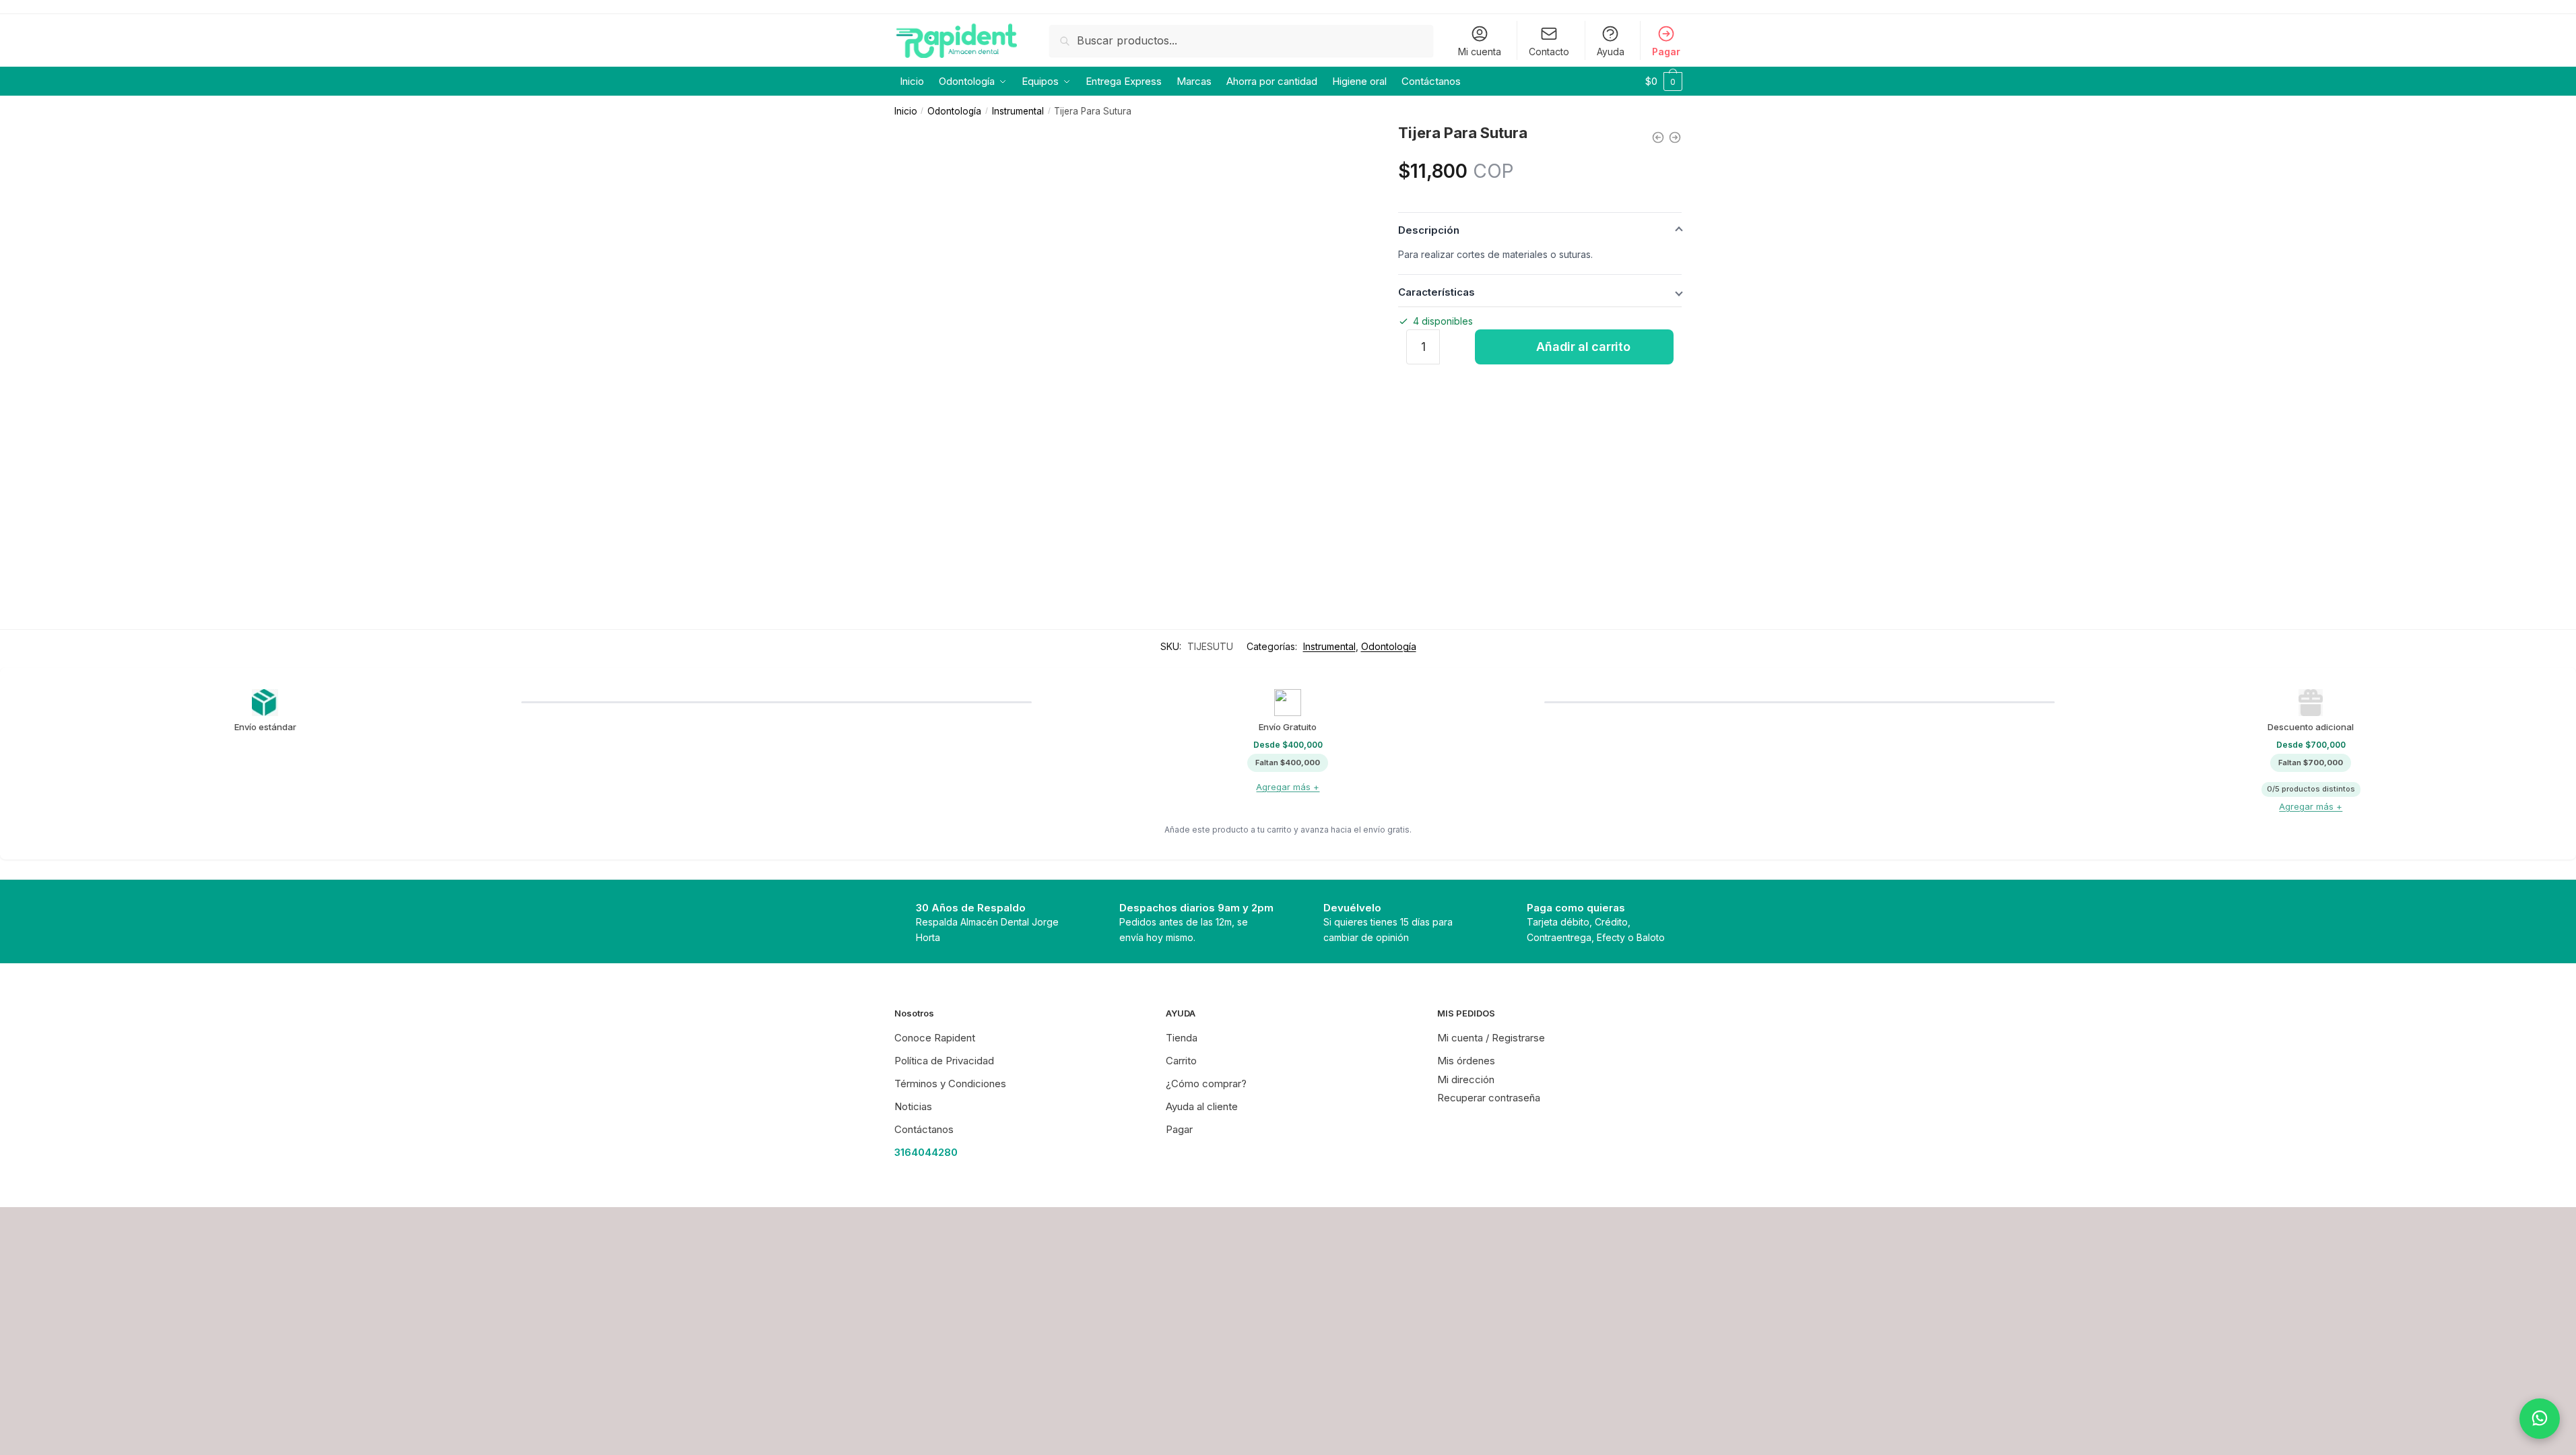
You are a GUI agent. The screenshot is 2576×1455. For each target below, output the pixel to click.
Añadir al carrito (1583, 347)
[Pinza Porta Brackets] (1675, 137)
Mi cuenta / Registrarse (1491, 1038)
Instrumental (1018, 111)
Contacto (1549, 52)
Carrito (1181, 1061)
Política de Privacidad (944, 1061)
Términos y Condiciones (950, 1084)
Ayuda (1611, 52)
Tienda (1182, 1038)
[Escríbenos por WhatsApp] (2540, 1419)
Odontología (954, 111)
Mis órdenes (1466, 1061)
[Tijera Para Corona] (1658, 137)
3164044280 (926, 1152)
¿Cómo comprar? (1206, 1084)
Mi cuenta (1480, 52)
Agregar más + (1288, 787)
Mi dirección (1466, 1079)
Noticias (913, 1106)
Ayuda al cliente (1202, 1106)
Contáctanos (924, 1129)
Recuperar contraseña (1489, 1098)
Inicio (906, 111)
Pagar (1666, 52)
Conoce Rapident (935, 1038)
